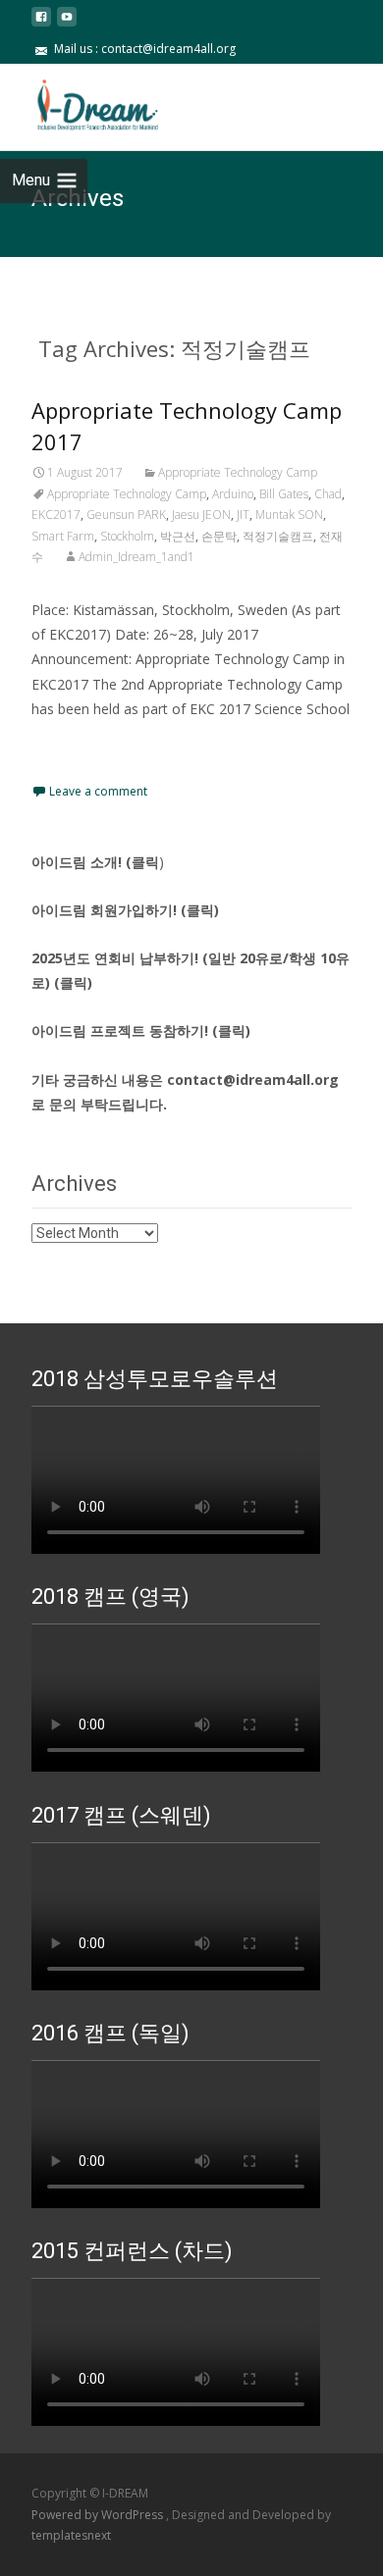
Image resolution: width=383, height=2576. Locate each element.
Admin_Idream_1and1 (137, 557)
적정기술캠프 (278, 536)
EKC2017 (56, 515)
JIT (243, 515)
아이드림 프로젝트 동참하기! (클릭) (141, 1030)
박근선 (178, 536)
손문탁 (219, 536)
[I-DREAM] (84, 103)
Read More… (75, 745)
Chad (328, 494)
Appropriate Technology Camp (238, 472)
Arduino (233, 494)
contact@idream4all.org (253, 1080)
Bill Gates (284, 494)
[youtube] (67, 24)
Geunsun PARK (126, 515)
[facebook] (41, 24)
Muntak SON (289, 515)
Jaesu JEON (201, 515)
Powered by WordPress (99, 2515)
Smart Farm (63, 536)
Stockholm (127, 536)
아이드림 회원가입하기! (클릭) (125, 910)
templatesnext (71, 2535)
